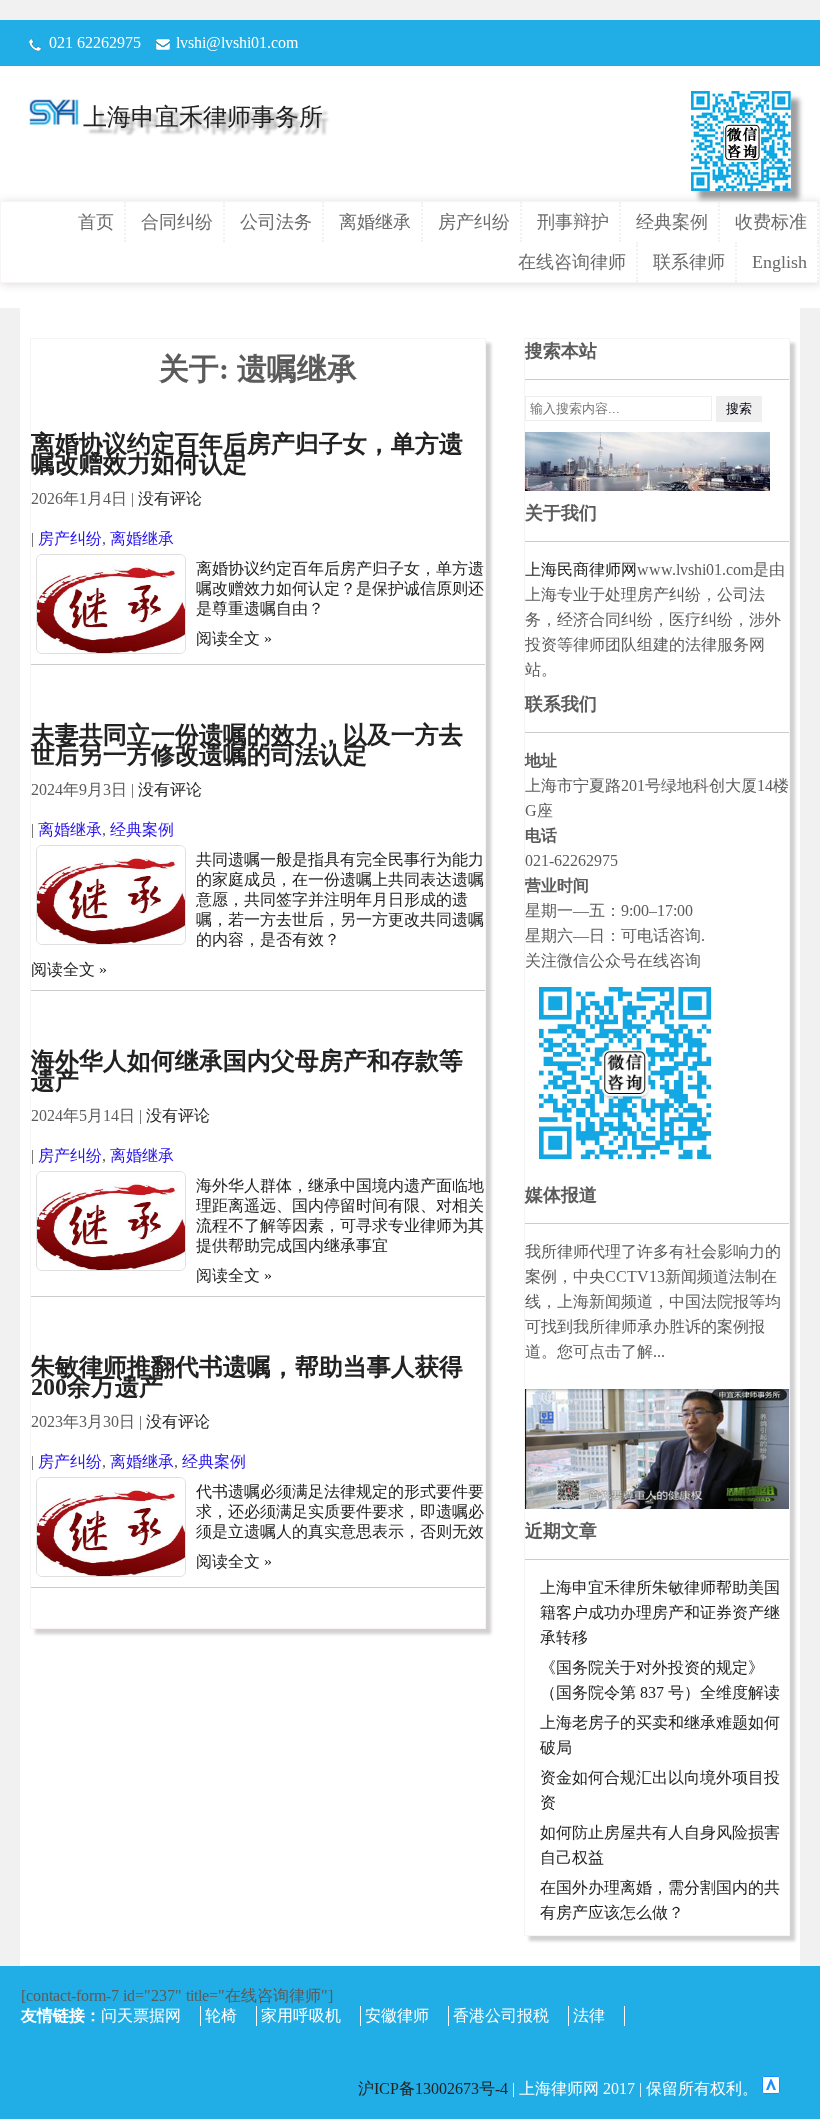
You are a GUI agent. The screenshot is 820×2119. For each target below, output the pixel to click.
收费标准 (771, 222)
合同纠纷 (177, 222)
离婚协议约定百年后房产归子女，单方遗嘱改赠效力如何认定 (247, 454)
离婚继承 (375, 222)
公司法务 (276, 222)
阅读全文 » (234, 638)
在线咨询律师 (572, 262)
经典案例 (672, 222)
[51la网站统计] (771, 2088)
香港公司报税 (501, 2015)
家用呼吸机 (301, 2015)
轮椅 (221, 2015)
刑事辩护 (573, 222)
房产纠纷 (474, 222)
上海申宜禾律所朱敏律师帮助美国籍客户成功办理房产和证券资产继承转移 (660, 1612)
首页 (96, 222)
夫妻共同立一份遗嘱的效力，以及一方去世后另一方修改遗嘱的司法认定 (247, 745)
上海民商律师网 (581, 569)
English (779, 262)
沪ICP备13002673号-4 (435, 2088)
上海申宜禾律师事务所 (203, 117)
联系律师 (689, 262)
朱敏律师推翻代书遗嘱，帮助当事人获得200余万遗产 (247, 1377)
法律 (589, 2015)
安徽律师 (397, 2015)
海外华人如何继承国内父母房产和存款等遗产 (247, 1071)
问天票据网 (141, 2015)
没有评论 (170, 498)
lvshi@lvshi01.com (237, 42)
